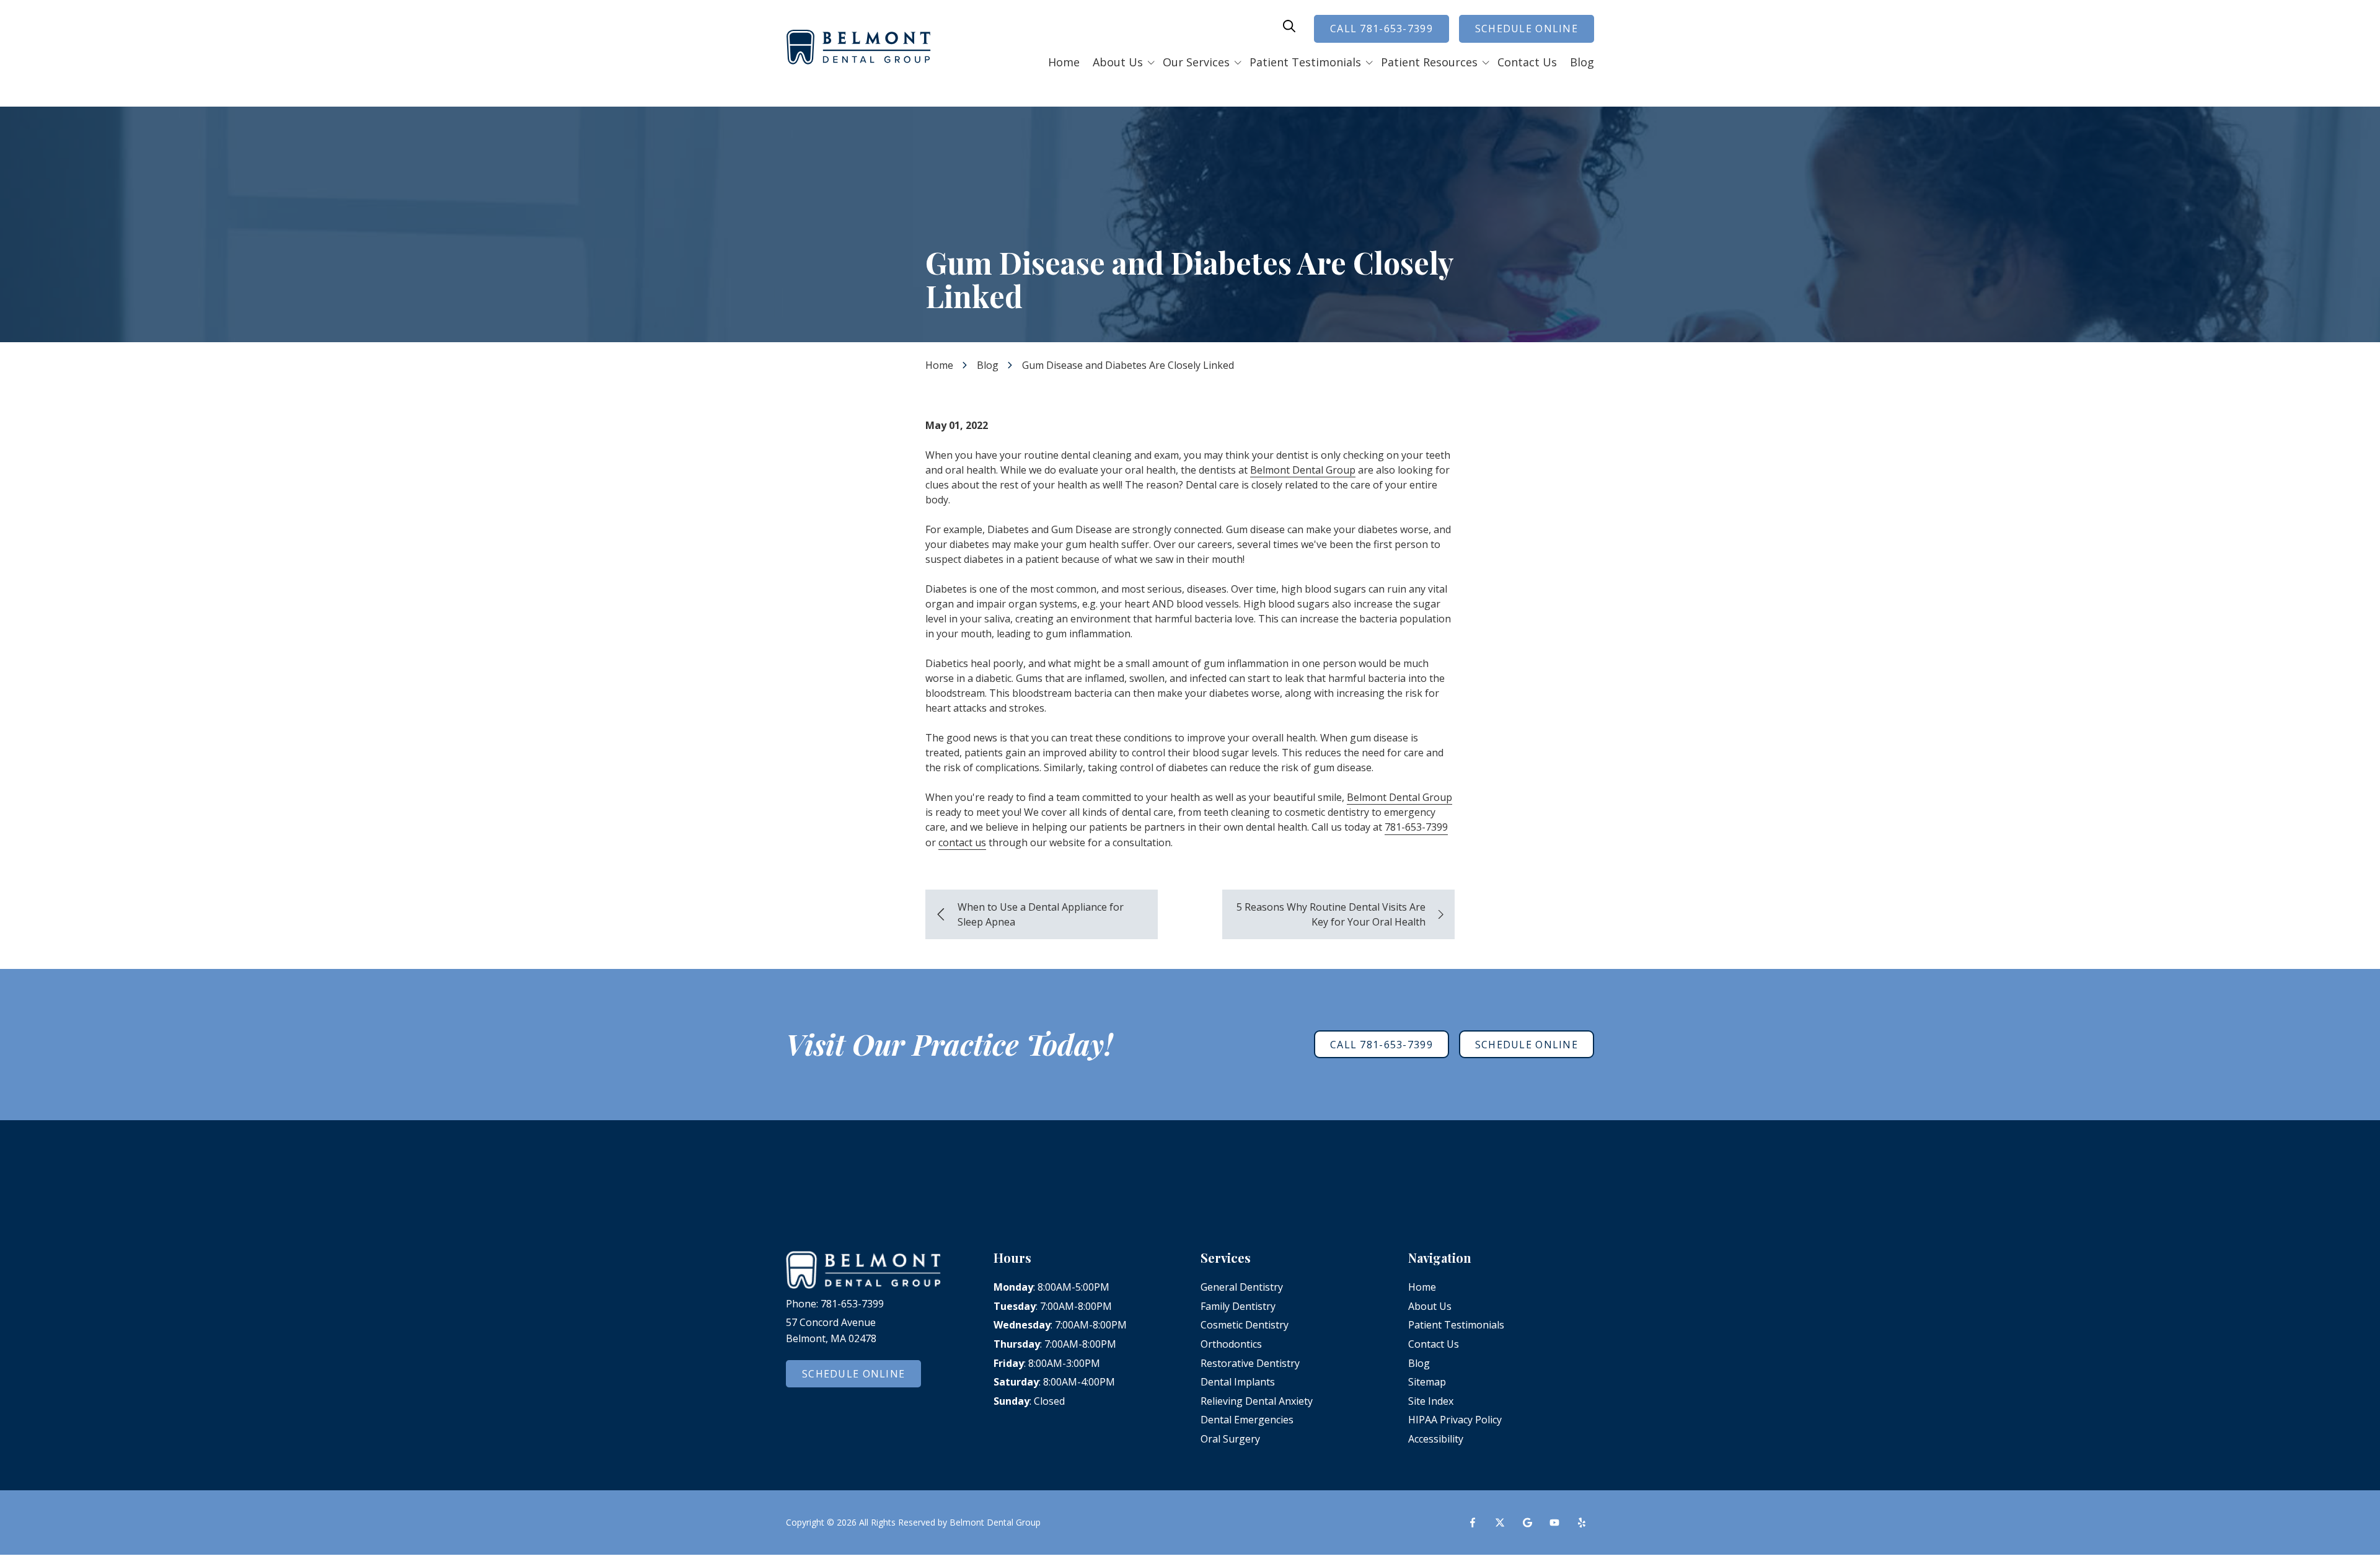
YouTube (1554, 1523)
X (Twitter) (1500, 1523)
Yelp (1582, 1523)
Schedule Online (1527, 29)
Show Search (1289, 26)
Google (1527, 1523)
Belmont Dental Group (1303, 470)
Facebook (1473, 1523)
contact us (962, 842)
